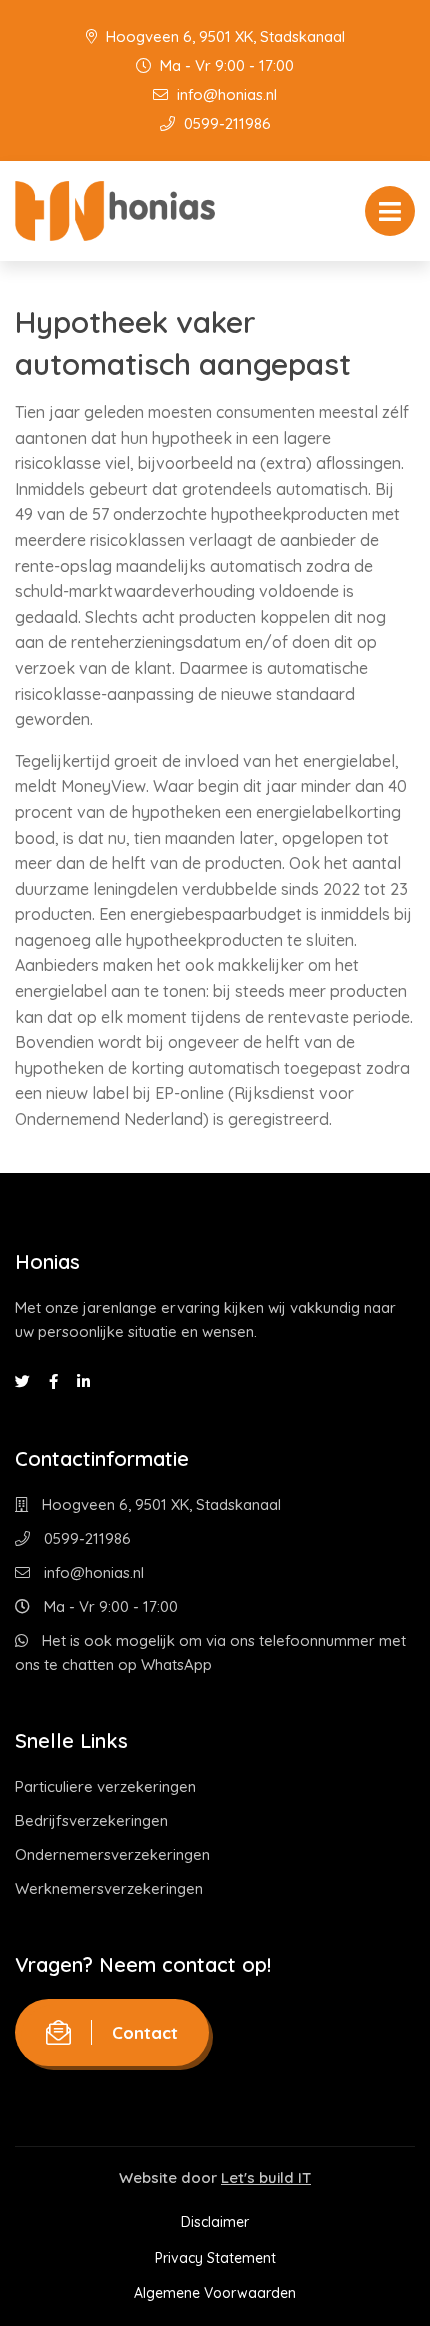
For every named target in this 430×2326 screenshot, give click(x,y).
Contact (145, 2032)
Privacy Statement (215, 2258)
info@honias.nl (225, 94)
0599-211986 (225, 123)
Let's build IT (266, 2177)
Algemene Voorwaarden (215, 2293)
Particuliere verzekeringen (105, 1786)
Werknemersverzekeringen (109, 1888)
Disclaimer (215, 2222)
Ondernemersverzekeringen (112, 1854)
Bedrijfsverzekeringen (91, 1820)
